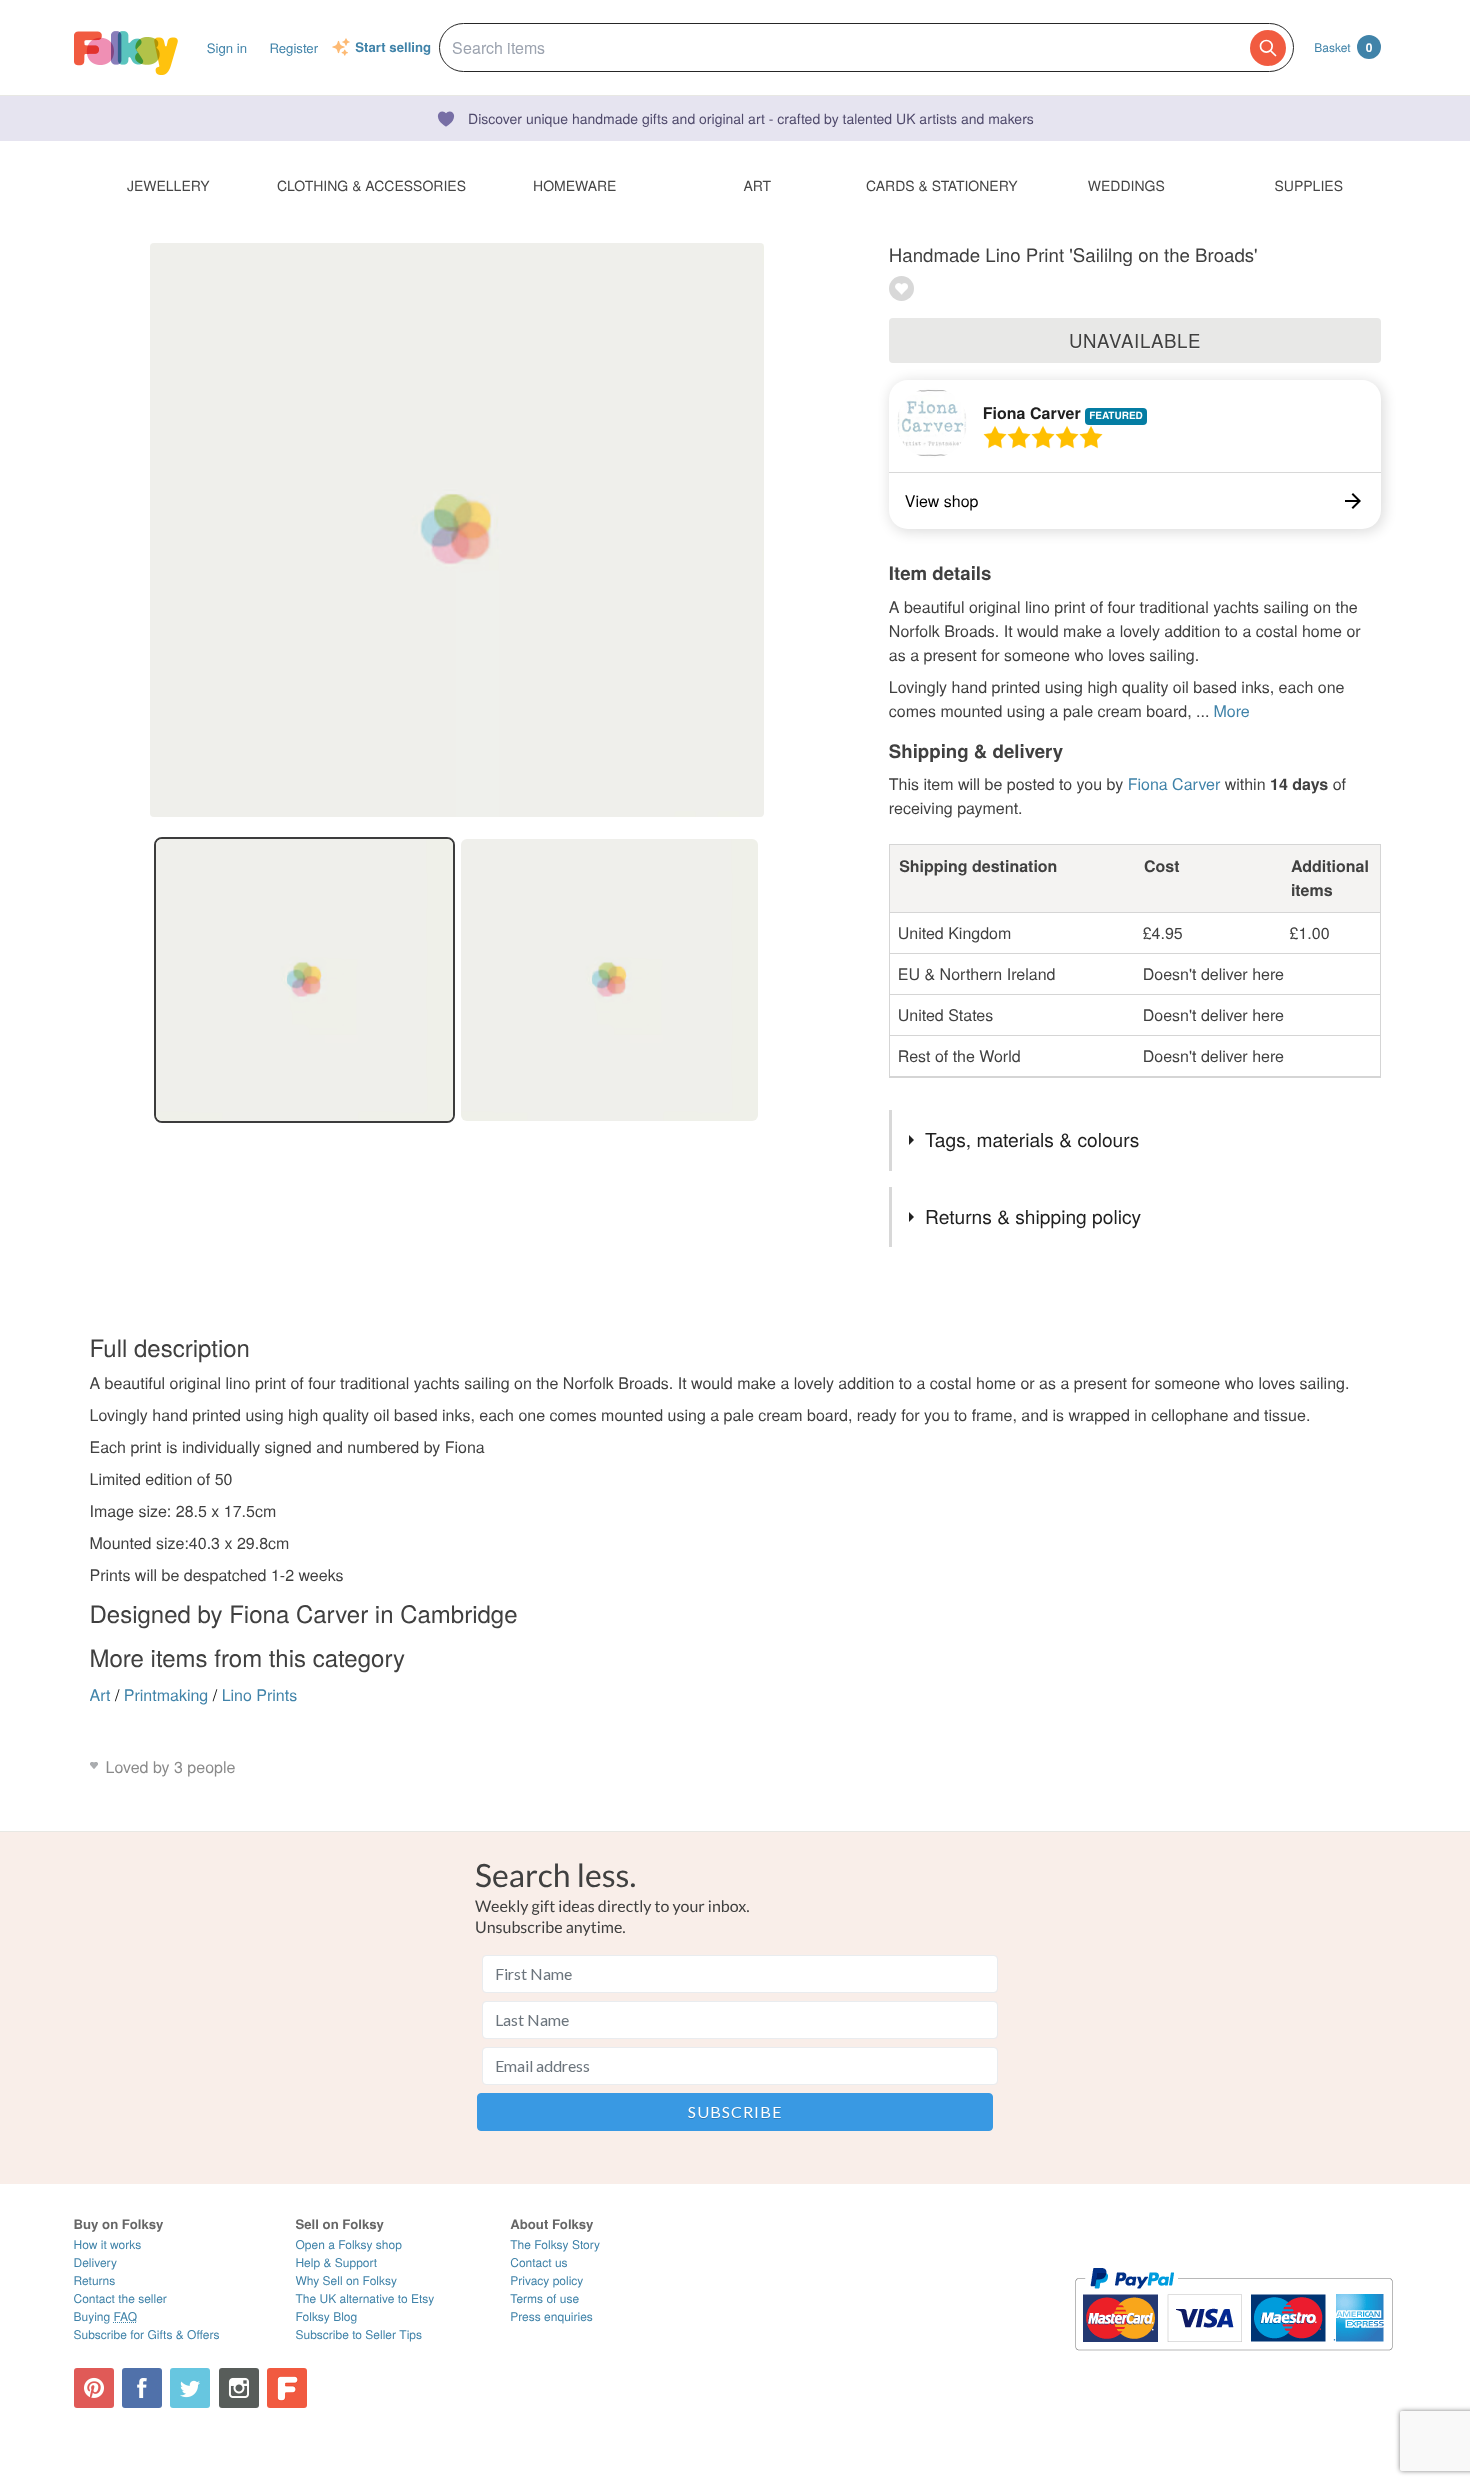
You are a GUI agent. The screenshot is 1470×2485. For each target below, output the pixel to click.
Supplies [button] (1309, 185)
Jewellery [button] (168, 185)
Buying (106, 2316)
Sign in (227, 47)
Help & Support (336, 2262)
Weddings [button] (1126, 185)
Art (100, 1694)
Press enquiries (551, 2316)
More (1231, 710)
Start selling (393, 48)
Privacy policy (546, 2280)
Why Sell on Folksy (346, 2280)
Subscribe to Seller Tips (358, 2334)
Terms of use (544, 2298)
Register (293, 47)
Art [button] (757, 185)
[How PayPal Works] (1233, 2359)
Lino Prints (260, 1694)
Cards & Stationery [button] (941, 185)
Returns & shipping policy (1033, 1216)
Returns (95, 2280)
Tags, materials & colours (1032, 1139)
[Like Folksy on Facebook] (142, 2388)
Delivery (95, 2262)
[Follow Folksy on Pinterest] (94, 2388)
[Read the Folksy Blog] (287, 2388)
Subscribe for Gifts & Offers (147, 2334)
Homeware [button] (574, 185)
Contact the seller (120, 2298)
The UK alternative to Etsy (364, 2298)
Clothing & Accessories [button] (371, 185)
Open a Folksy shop (348, 2244)
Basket (1343, 47)
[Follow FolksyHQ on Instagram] (239, 2388)
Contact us (538, 2262)
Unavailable (1135, 340)
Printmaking (166, 1694)
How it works (108, 2244)
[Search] (1268, 48)
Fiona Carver (1032, 412)
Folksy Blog (326, 2316)
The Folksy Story (555, 2244)
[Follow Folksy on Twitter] (190, 2388)
